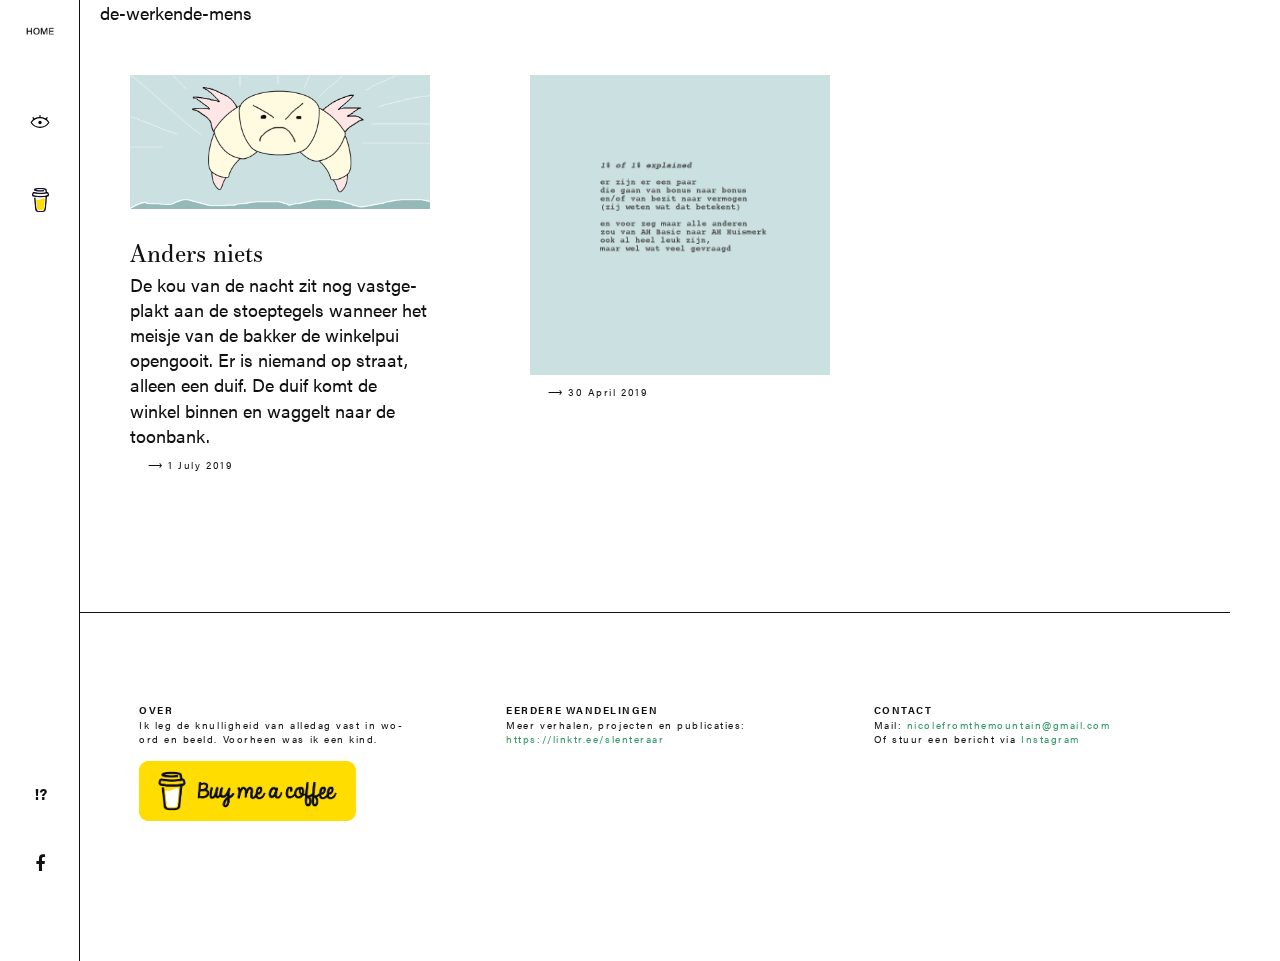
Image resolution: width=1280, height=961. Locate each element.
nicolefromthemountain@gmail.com (1009, 724)
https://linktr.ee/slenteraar (585, 738)
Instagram (1050, 738)
